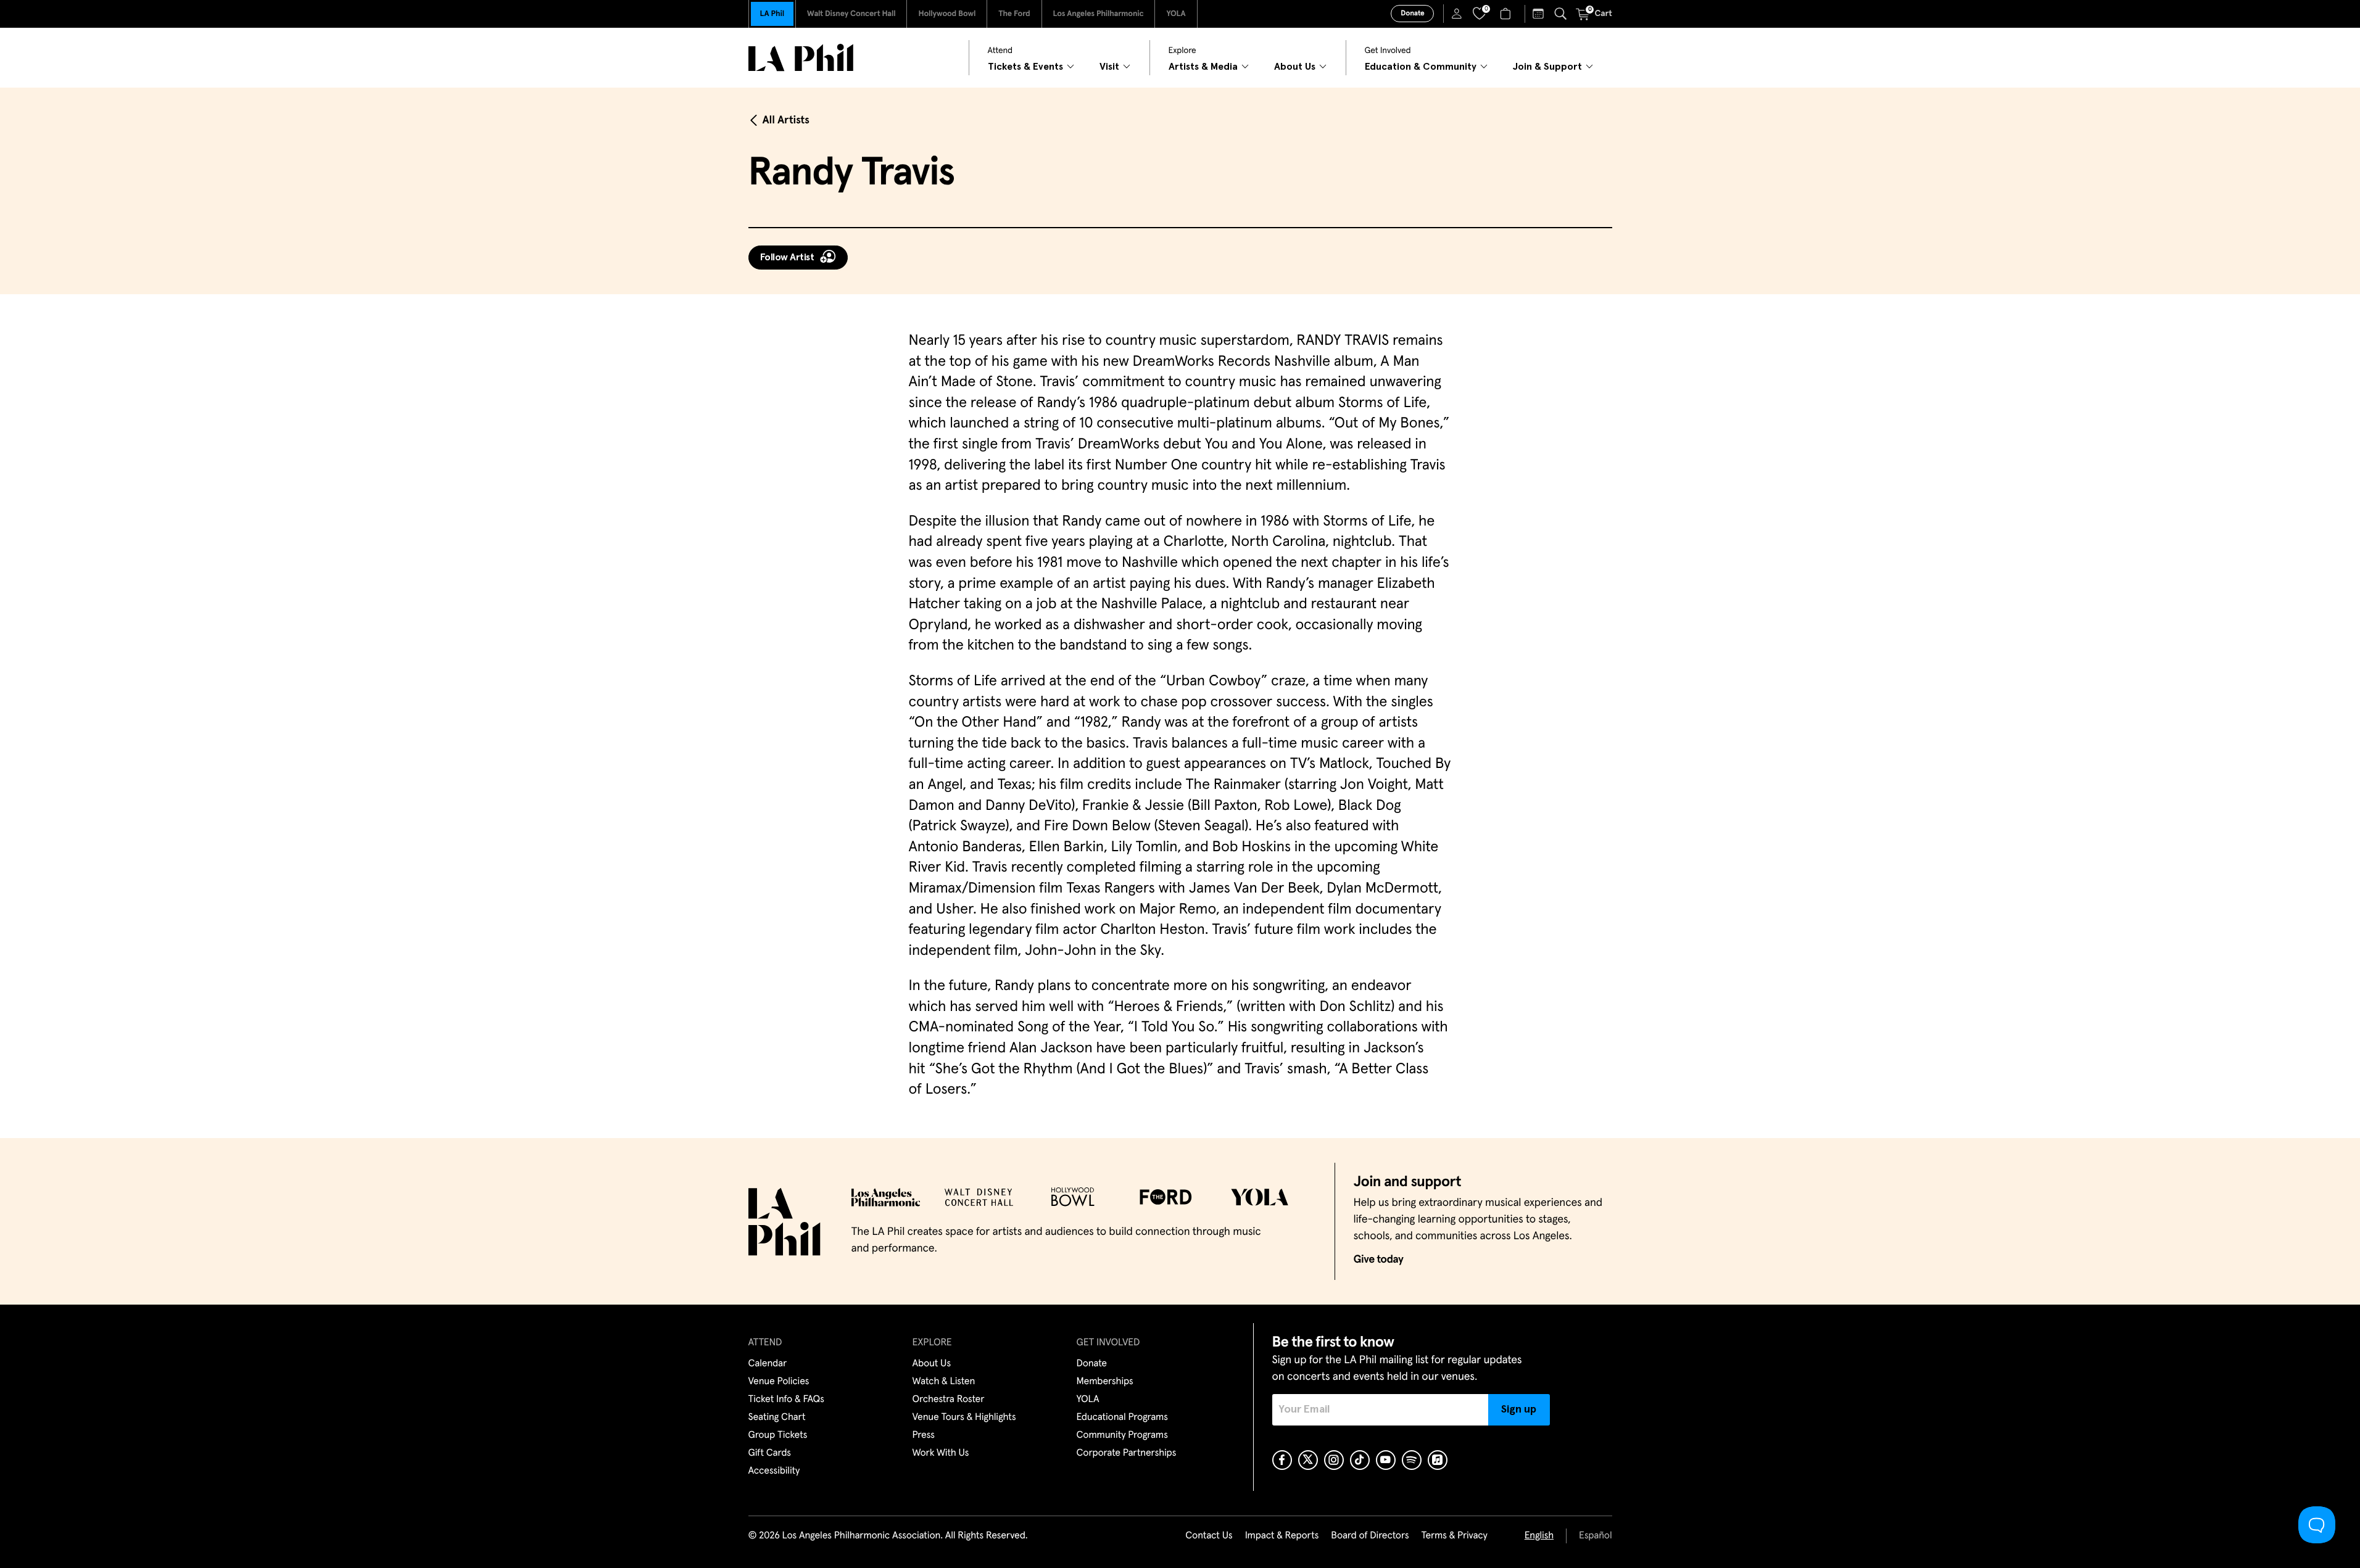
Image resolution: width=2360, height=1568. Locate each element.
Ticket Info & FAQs (786, 1400)
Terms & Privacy (1454, 1536)
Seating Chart (777, 1417)
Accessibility (774, 1471)
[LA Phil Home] (801, 58)
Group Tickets (778, 1435)
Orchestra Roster (949, 1400)
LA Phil (772, 14)
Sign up (1519, 1409)
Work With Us (941, 1453)
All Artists (786, 120)
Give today (1379, 1260)
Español (1595, 1536)
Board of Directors (1370, 1536)
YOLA (1176, 14)
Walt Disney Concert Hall (851, 14)
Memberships (1105, 1382)
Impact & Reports (1282, 1536)
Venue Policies (779, 1382)
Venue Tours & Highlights (964, 1417)
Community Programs (1122, 1435)
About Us (932, 1364)
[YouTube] (1386, 1460)
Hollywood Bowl (947, 14)
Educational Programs (1122, 1417)
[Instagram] (1334, 1460)
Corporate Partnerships (1127, 1453)
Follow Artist (787, 257)
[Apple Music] (1438, 1460)
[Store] (1507, 14)
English (1539, 1536)
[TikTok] (1360, 1460)
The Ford (1014, 14)
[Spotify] (1412, 1460)
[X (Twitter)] (1308, 1460)
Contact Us (1209, 1536)
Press (924, 1435)
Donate (1412, 14)
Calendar (768, 1364)
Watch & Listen (944, 1382)
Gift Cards (770, 1453)
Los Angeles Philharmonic (1099, 14)
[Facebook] (1282, 1460)
